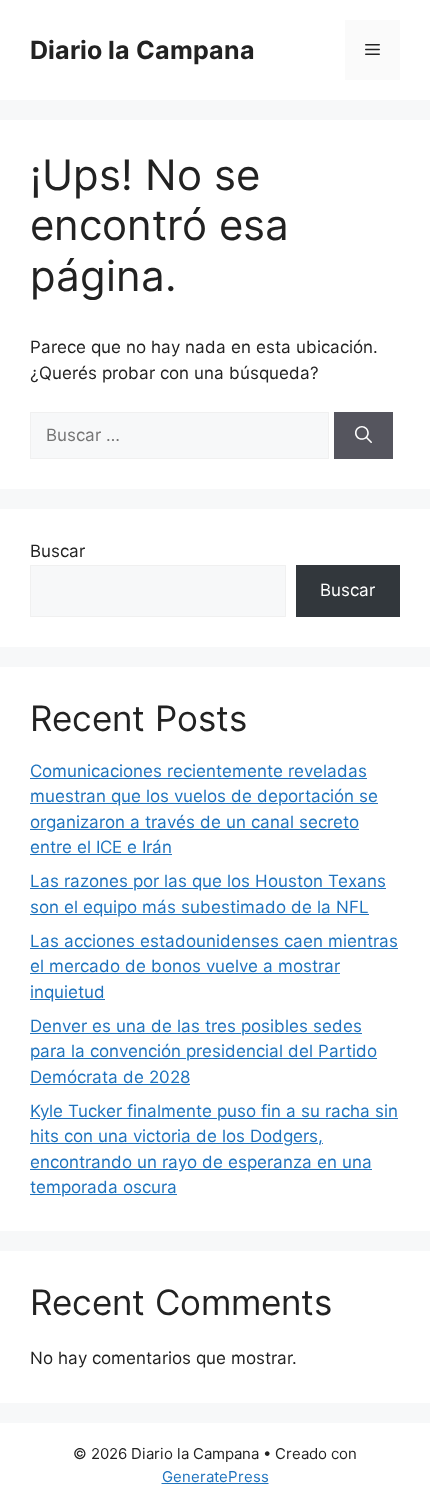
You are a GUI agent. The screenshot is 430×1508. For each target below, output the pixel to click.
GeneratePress (215, 1476)
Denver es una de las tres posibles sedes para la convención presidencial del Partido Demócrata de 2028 (203, 1051)
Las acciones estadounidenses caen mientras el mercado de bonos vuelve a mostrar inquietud (214, 966)
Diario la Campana (142, 50)
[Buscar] (363, 436)
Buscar (57, 551)
